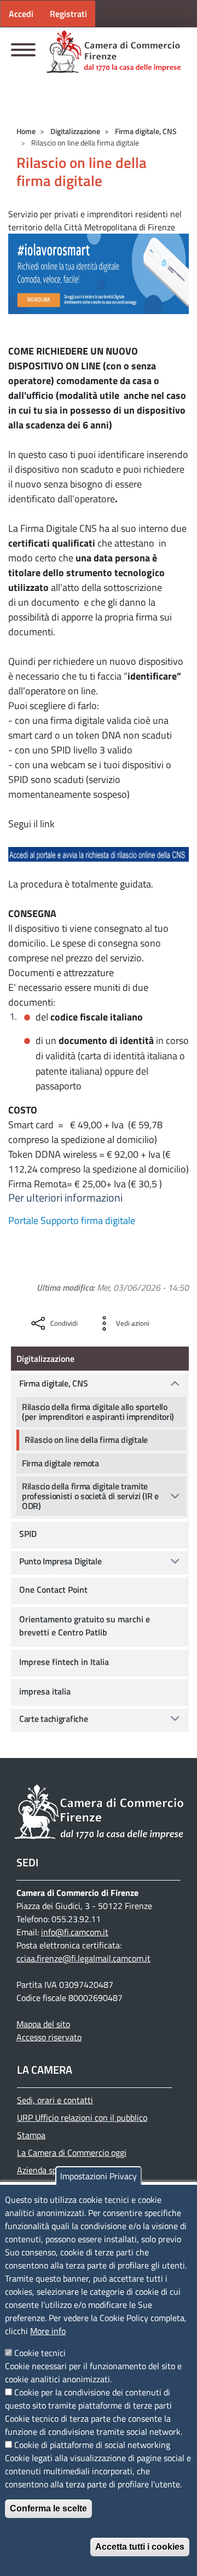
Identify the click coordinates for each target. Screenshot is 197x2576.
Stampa (31, 2135)
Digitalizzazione (75, 131)
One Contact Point (53, 1589)
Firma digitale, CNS (146, 131)
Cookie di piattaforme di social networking (92, 2445)
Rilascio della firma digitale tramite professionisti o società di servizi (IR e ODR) (90, 1496)
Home (26, 131)
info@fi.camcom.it (75, 1932)
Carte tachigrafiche (53, 1719)
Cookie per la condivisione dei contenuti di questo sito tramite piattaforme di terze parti (88, 2399)
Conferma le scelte (48, 2508)
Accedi (21, 14)
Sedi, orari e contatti (55, 2100)
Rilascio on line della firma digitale (86, 1440)
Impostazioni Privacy (99, 2176)
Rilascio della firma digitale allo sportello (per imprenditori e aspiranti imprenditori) (98, 1412)
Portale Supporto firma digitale (72, 1220)
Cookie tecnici (40, 2353)
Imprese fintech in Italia (64, 1662)
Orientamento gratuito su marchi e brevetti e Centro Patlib (85, 1626)
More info (48, 2331)
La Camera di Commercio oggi (72, 2153)
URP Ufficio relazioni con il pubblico (82, 2117)
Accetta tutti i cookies (140, 2547)
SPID (28, 1534)
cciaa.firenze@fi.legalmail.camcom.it (83, 1958)
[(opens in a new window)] (99, 273)
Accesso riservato (49, 2037)
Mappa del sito (43, 2024)
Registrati (68, 14)
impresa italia (45, 1691)
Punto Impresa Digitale (60, 1561)
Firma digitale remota (60, 1463)
